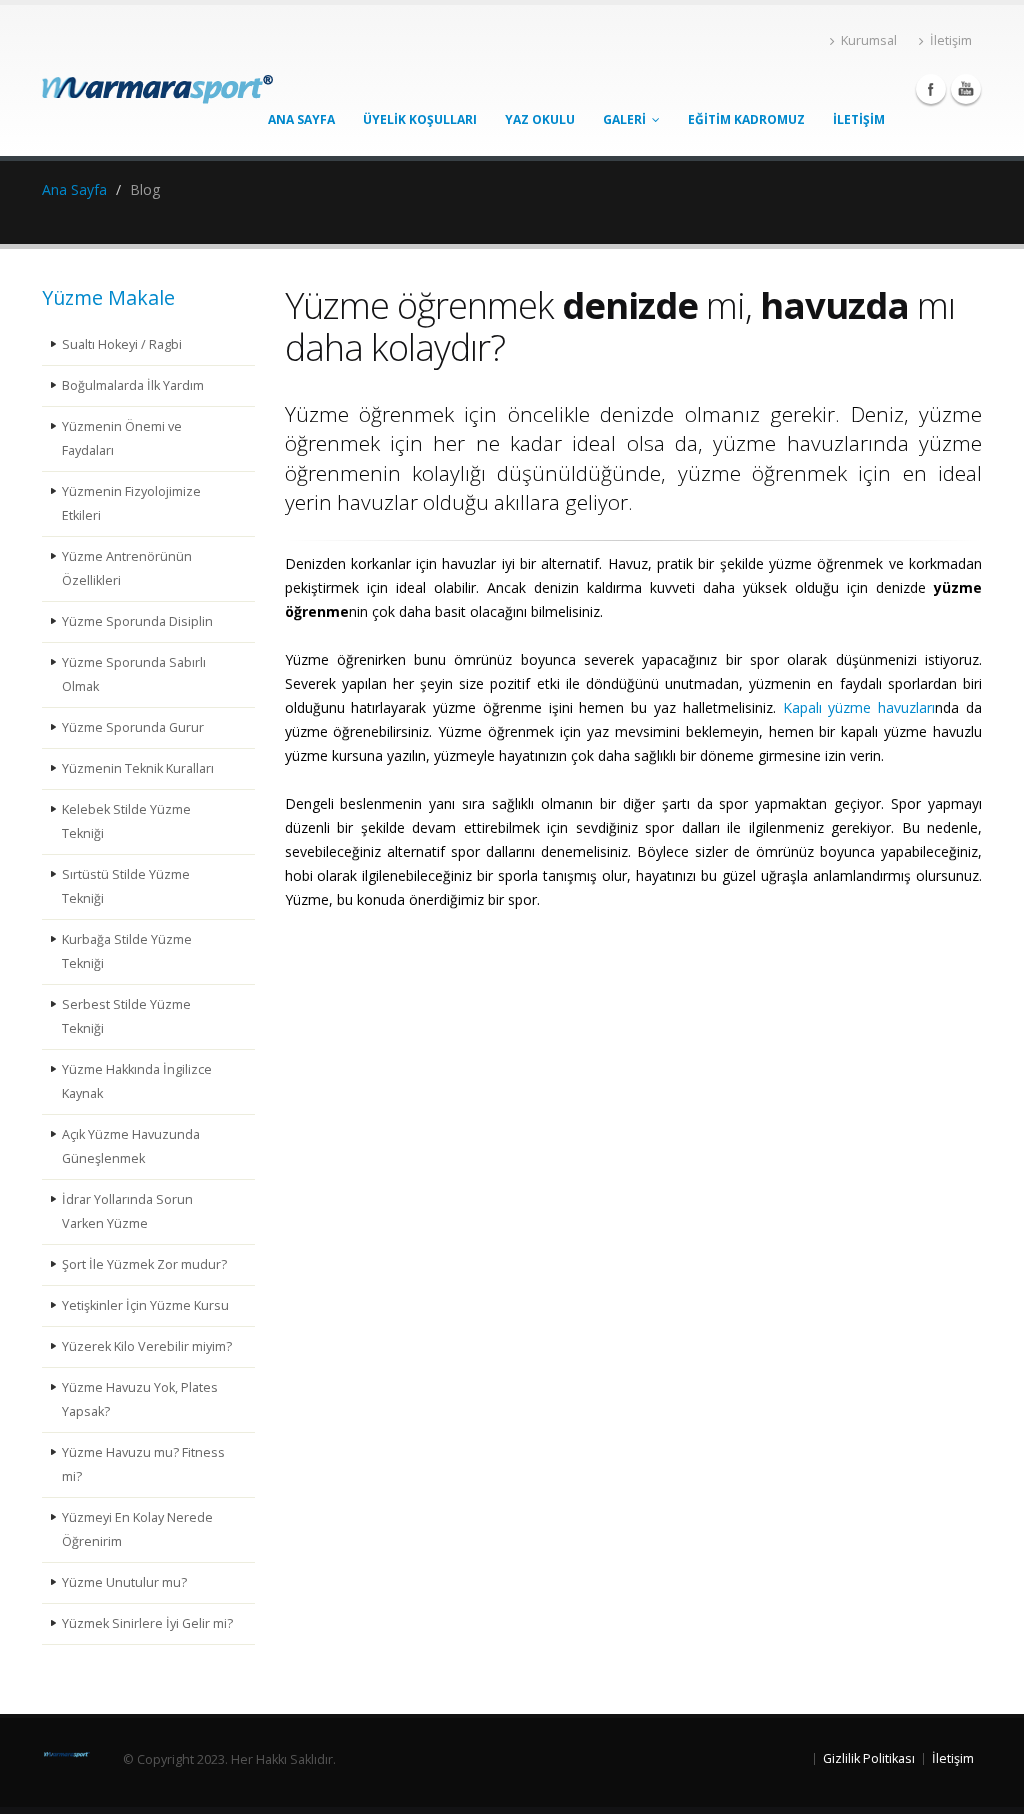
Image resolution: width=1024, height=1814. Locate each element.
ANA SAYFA (301, 119)
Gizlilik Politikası (869, 1758)
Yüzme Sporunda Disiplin (137, 621)
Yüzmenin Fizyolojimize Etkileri (131, 503)
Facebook (931, 89)
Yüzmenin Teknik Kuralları (138, 768)
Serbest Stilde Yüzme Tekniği (126, 1016)
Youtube (966, 89)
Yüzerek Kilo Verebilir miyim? (147, 1346)
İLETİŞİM (859, 119)
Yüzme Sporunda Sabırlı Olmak (134, 674)
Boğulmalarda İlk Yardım (133, 385)
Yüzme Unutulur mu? (124, 1582)
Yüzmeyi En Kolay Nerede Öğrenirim (137, 1529)
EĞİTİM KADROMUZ (746, 119)
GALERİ (627, 119)
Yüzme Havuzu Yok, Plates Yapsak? (140, 1399)
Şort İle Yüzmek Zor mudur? (144, 1264)
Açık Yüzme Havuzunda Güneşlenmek (131, 1146)
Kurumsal (869, 40)
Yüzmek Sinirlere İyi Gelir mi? (147, 1623)
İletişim (951, 40)
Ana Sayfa (74, 189)
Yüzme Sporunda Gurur (133, 727)
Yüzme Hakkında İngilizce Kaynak (137, 1081)
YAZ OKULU (540, 119)
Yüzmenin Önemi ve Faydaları (122, 438)
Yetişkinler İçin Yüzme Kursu (145, 1305)
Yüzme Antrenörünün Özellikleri (127, 568)
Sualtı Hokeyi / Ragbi (122, 344)
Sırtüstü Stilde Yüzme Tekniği (126, 886)
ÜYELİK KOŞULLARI (420, 119)
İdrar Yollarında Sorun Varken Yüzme (127, 1211)
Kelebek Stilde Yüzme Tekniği (126, 821)
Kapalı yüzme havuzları (859, 707)
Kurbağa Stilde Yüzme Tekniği (127, 951)
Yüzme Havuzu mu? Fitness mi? (143, 1464)
